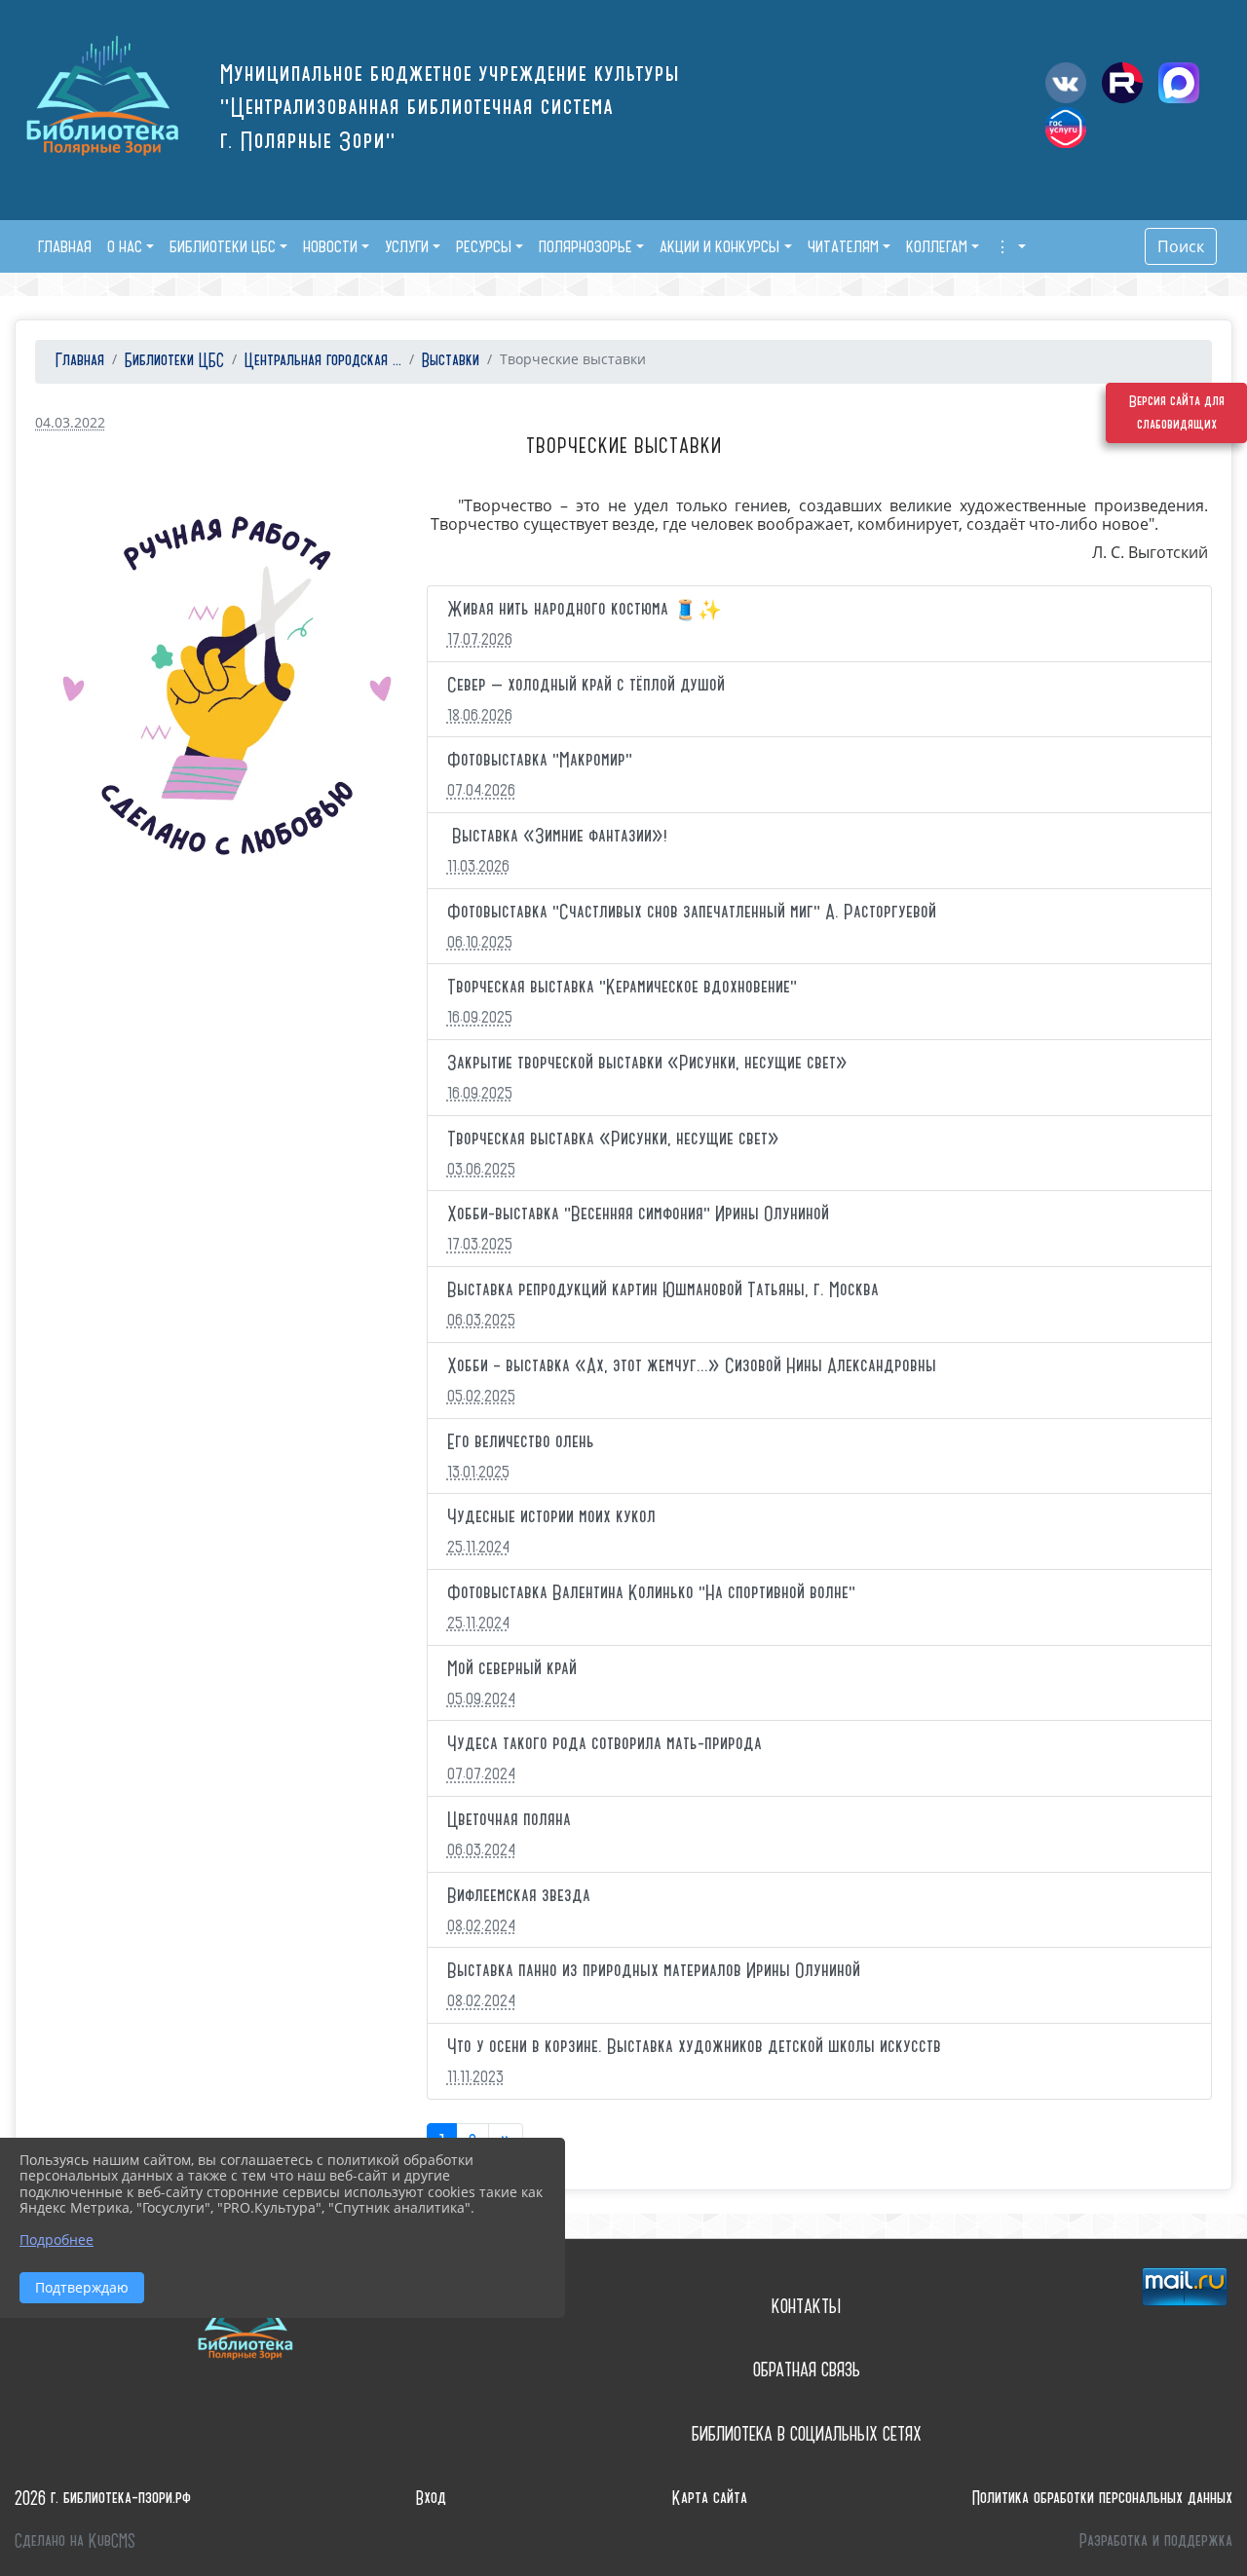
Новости (330, 246)
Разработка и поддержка (1156, 2541)
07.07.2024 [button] (481, 1773)
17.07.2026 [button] (480, 639)
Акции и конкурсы (719, 246)
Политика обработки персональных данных (1102, 2499)
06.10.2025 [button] (480, 942)
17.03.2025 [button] (480, 1244)
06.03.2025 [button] (481, 1320)
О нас (125, 246)
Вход (431, 2499)
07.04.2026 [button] (481, 790)
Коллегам (937, 246)
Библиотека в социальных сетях (807, 2434)
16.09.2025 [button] (480, 1017)
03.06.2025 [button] (481, 1169)
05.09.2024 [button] (481, 1699)
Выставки (451, 361)
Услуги (407, 246)
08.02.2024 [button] (481, 1925)
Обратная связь (807, 2370)
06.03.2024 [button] (481, 1849)
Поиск (1181, 246)
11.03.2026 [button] (478, 866)
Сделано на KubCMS (75, 2541)
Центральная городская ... (323, 361)
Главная (77, 361)
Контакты (806, 2307)
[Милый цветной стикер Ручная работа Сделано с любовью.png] (227, 689)
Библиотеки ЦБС (223, 246)
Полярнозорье (586, 246)
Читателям (843, 246)
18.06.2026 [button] (480, 715)
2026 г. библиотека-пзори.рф (103, 2499)
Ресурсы (484, 246)
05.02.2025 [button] (481, 1396)
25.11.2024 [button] (478, 1547)
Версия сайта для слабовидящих (1177, 413)
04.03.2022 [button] (70, 422)
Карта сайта (710, 2499)
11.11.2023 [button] (475, 2076)
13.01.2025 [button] (478, 1472)
